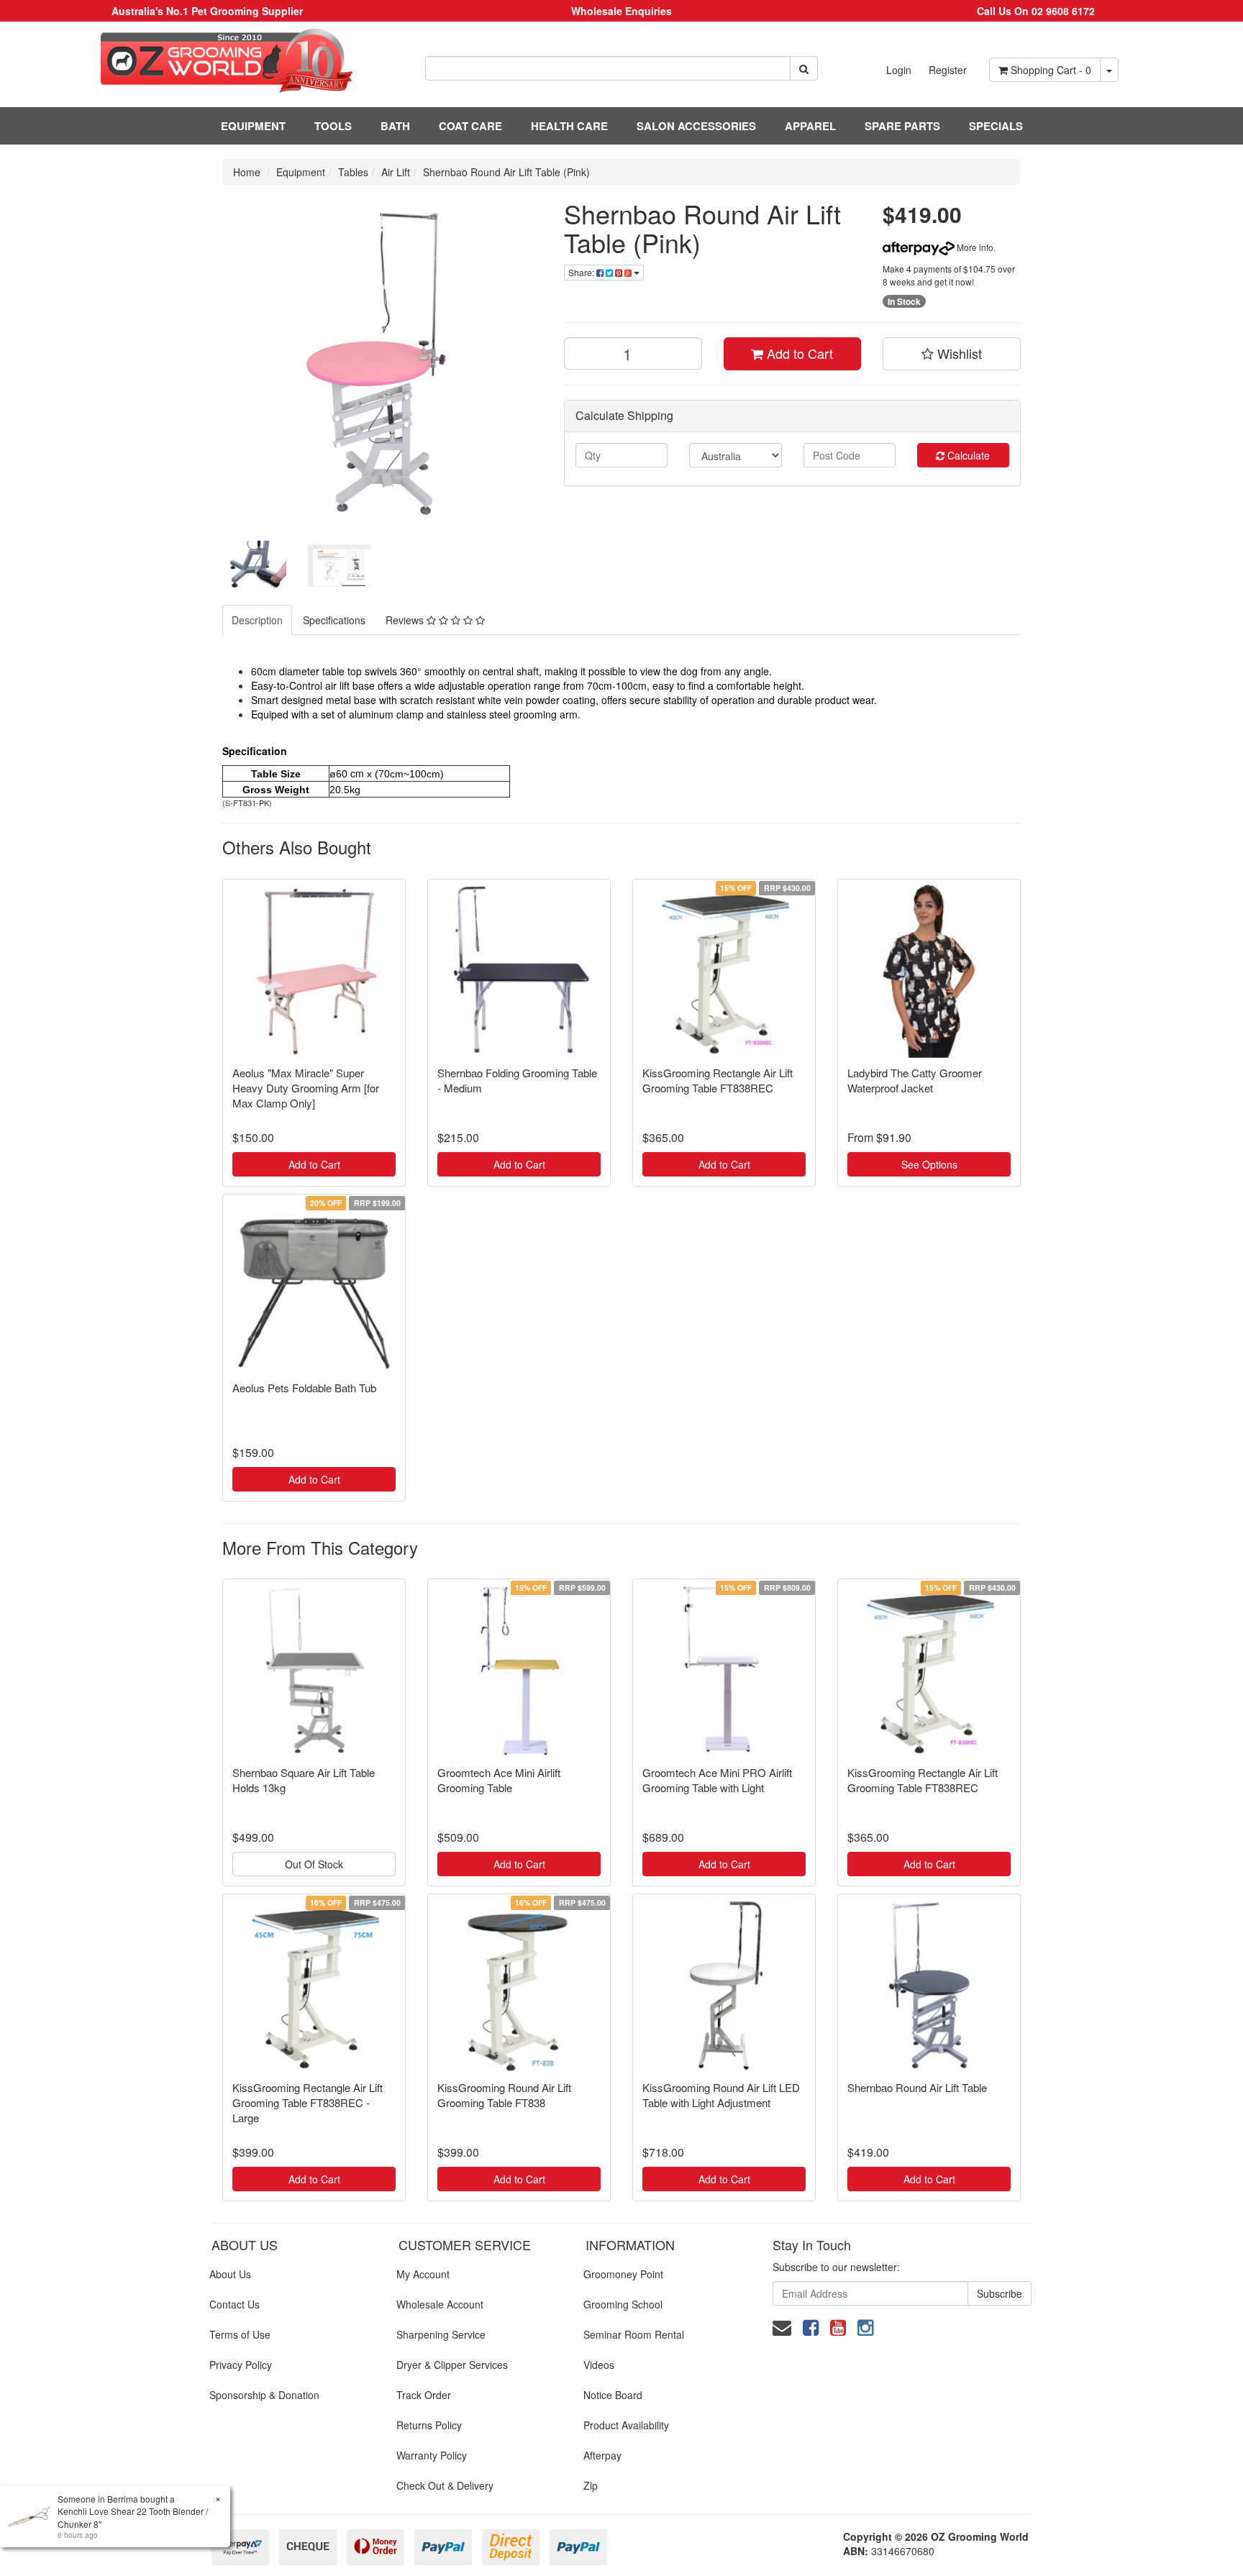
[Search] (804, 68)
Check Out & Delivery (445, 2485)
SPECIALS (996, 126)
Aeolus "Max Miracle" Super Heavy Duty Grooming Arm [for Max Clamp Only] (306, 1088)
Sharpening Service (441, 2334)
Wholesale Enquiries (621, 11)
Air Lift (396, 172)
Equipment (301, 172)
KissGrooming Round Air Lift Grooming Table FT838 (504, 2095)
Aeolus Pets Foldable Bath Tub (304, 1388)
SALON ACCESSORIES (696, 126)
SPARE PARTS (902, 126)
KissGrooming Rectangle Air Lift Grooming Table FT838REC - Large (308, 2102)
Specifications (334, 620)
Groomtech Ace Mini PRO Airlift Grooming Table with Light (717, 1780)
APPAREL (810, 126)
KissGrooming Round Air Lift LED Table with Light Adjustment (721, 2095)
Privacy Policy (241, 2365)
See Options (929, 1164)
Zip (591, 2485)
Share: (582, 272)
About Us (230, 2274)
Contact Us (235, 2304)
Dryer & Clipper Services (452, 2365)
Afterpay (602, 2455)
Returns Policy (429, 2425)
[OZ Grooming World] (207, 61)
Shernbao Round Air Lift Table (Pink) (506, 172)
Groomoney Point (623, 2274)
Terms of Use (240, 2334)
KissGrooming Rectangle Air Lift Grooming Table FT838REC (718, 1080)
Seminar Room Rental (634, 2334)
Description (257, 620)
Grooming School (623, 2304)
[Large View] (254, 566)
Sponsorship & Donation (264, 2395)
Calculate (967, 455)
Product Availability (626, 2425)
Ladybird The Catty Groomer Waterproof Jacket (915, 1080)
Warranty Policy (432, 2455)
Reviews (406, 620)
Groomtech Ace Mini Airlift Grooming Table (499, 1780)
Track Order (424, 2395)
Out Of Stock (314, 1864)
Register (948, 70)
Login (899, 70)
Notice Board (613, 2395)
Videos (599, 2365)
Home (247, 172)
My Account (423, 2274)
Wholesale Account (440, 2304)
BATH (395, 126)
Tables (353, 172)
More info (974, 247)
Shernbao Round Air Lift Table (917, 2087)
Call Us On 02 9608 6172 (1036, 11)
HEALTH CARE (569, 126)
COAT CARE (470, 126)
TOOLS (333, 126)
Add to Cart (798, 353)
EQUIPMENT (253, 126)
